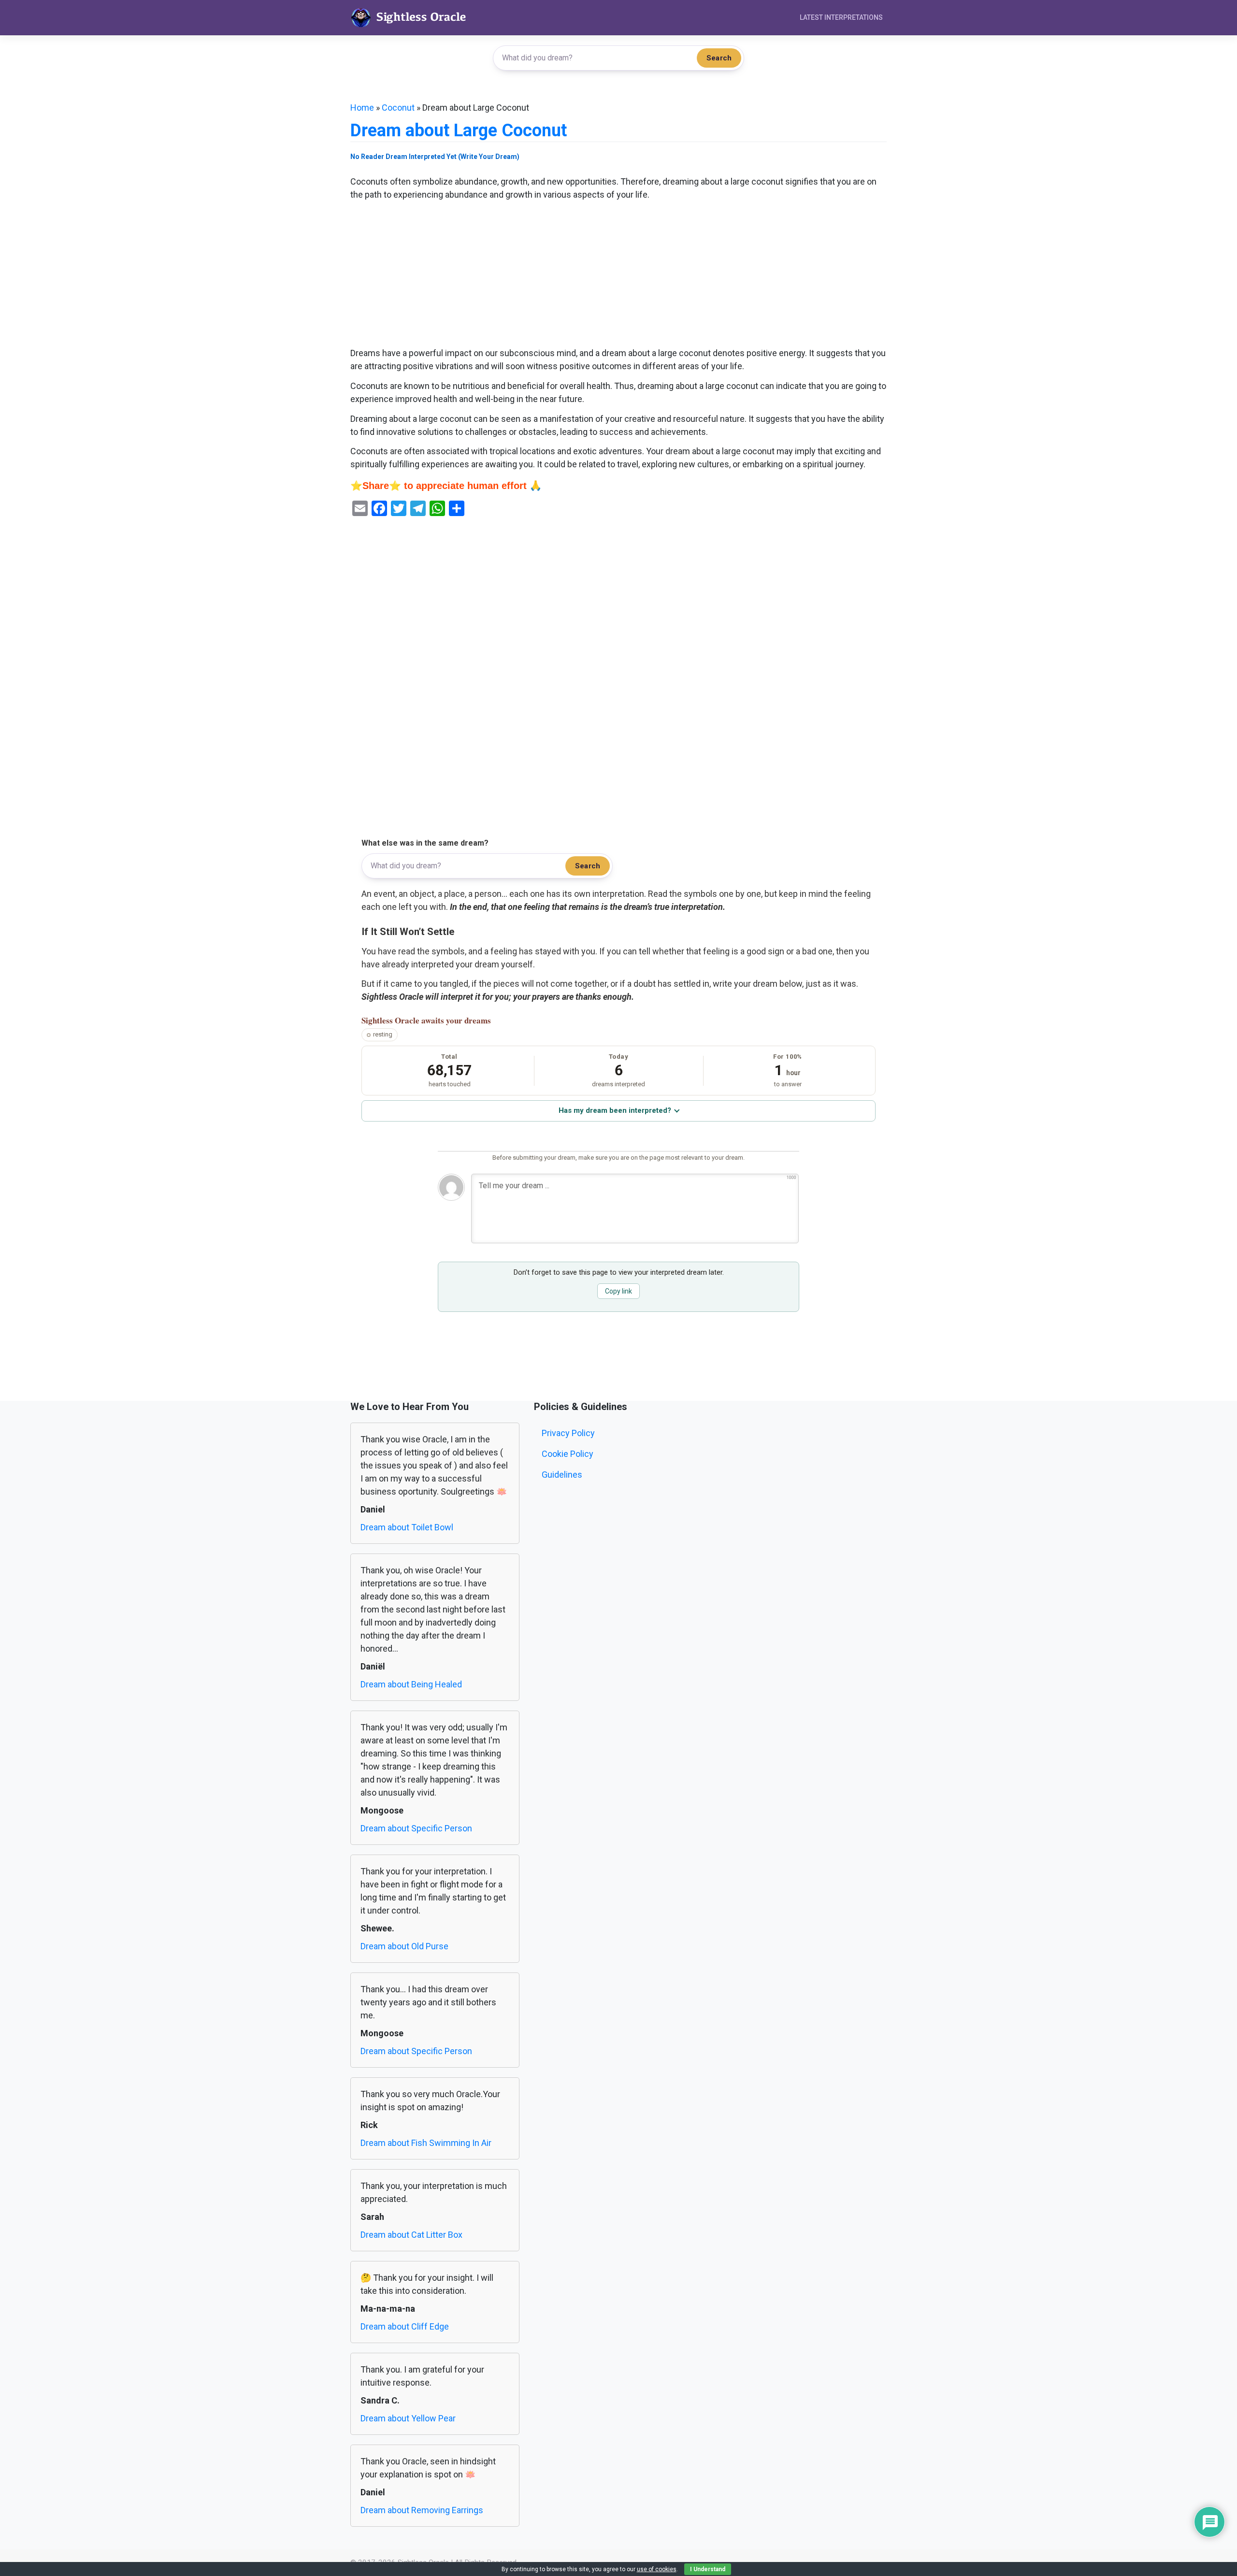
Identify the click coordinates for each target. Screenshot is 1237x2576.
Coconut (398, 108)
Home (362, 108)
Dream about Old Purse (404, 1946)
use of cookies (657, 2569)
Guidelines (562, 1475)
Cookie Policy (568, 1454)
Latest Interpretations (841, 17)
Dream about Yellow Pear (408, 2418)
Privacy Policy (568, 1433)
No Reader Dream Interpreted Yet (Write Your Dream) (435, 157)
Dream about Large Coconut (459, 130)
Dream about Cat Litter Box (411, 2235)
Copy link (618, 1291)
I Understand (708, 2569)
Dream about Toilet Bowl (407, 1527)
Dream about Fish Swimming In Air (426, 2143)
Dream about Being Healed (411, 1684)
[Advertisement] (618, 275)
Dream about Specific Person (416, 1828)
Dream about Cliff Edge (405, 2326)
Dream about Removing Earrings (422, 2510)
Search (719, 58)
